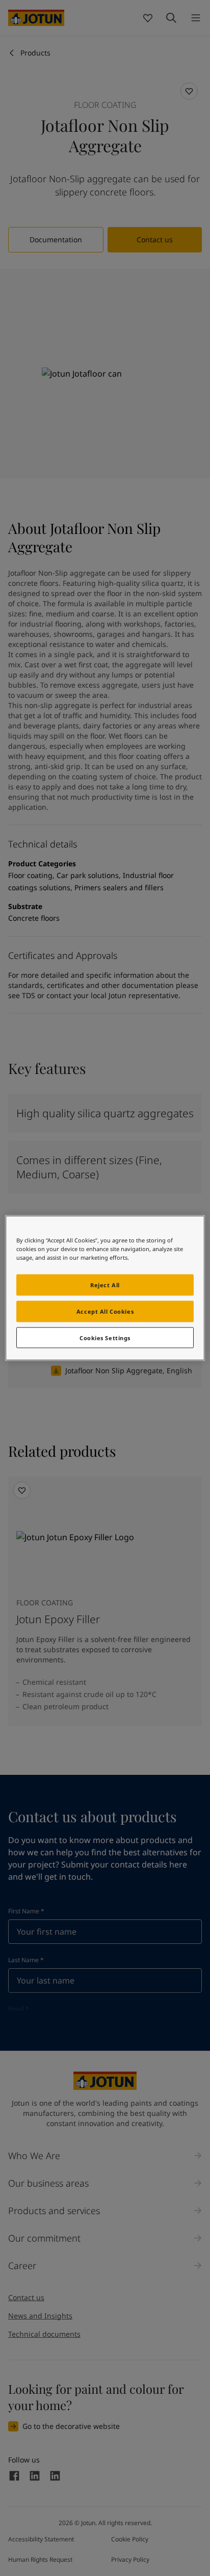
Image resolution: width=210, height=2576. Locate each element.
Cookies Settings (105, 1337)
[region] (105, 1288)
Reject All (105, 1284)
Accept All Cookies (105, 1311)
